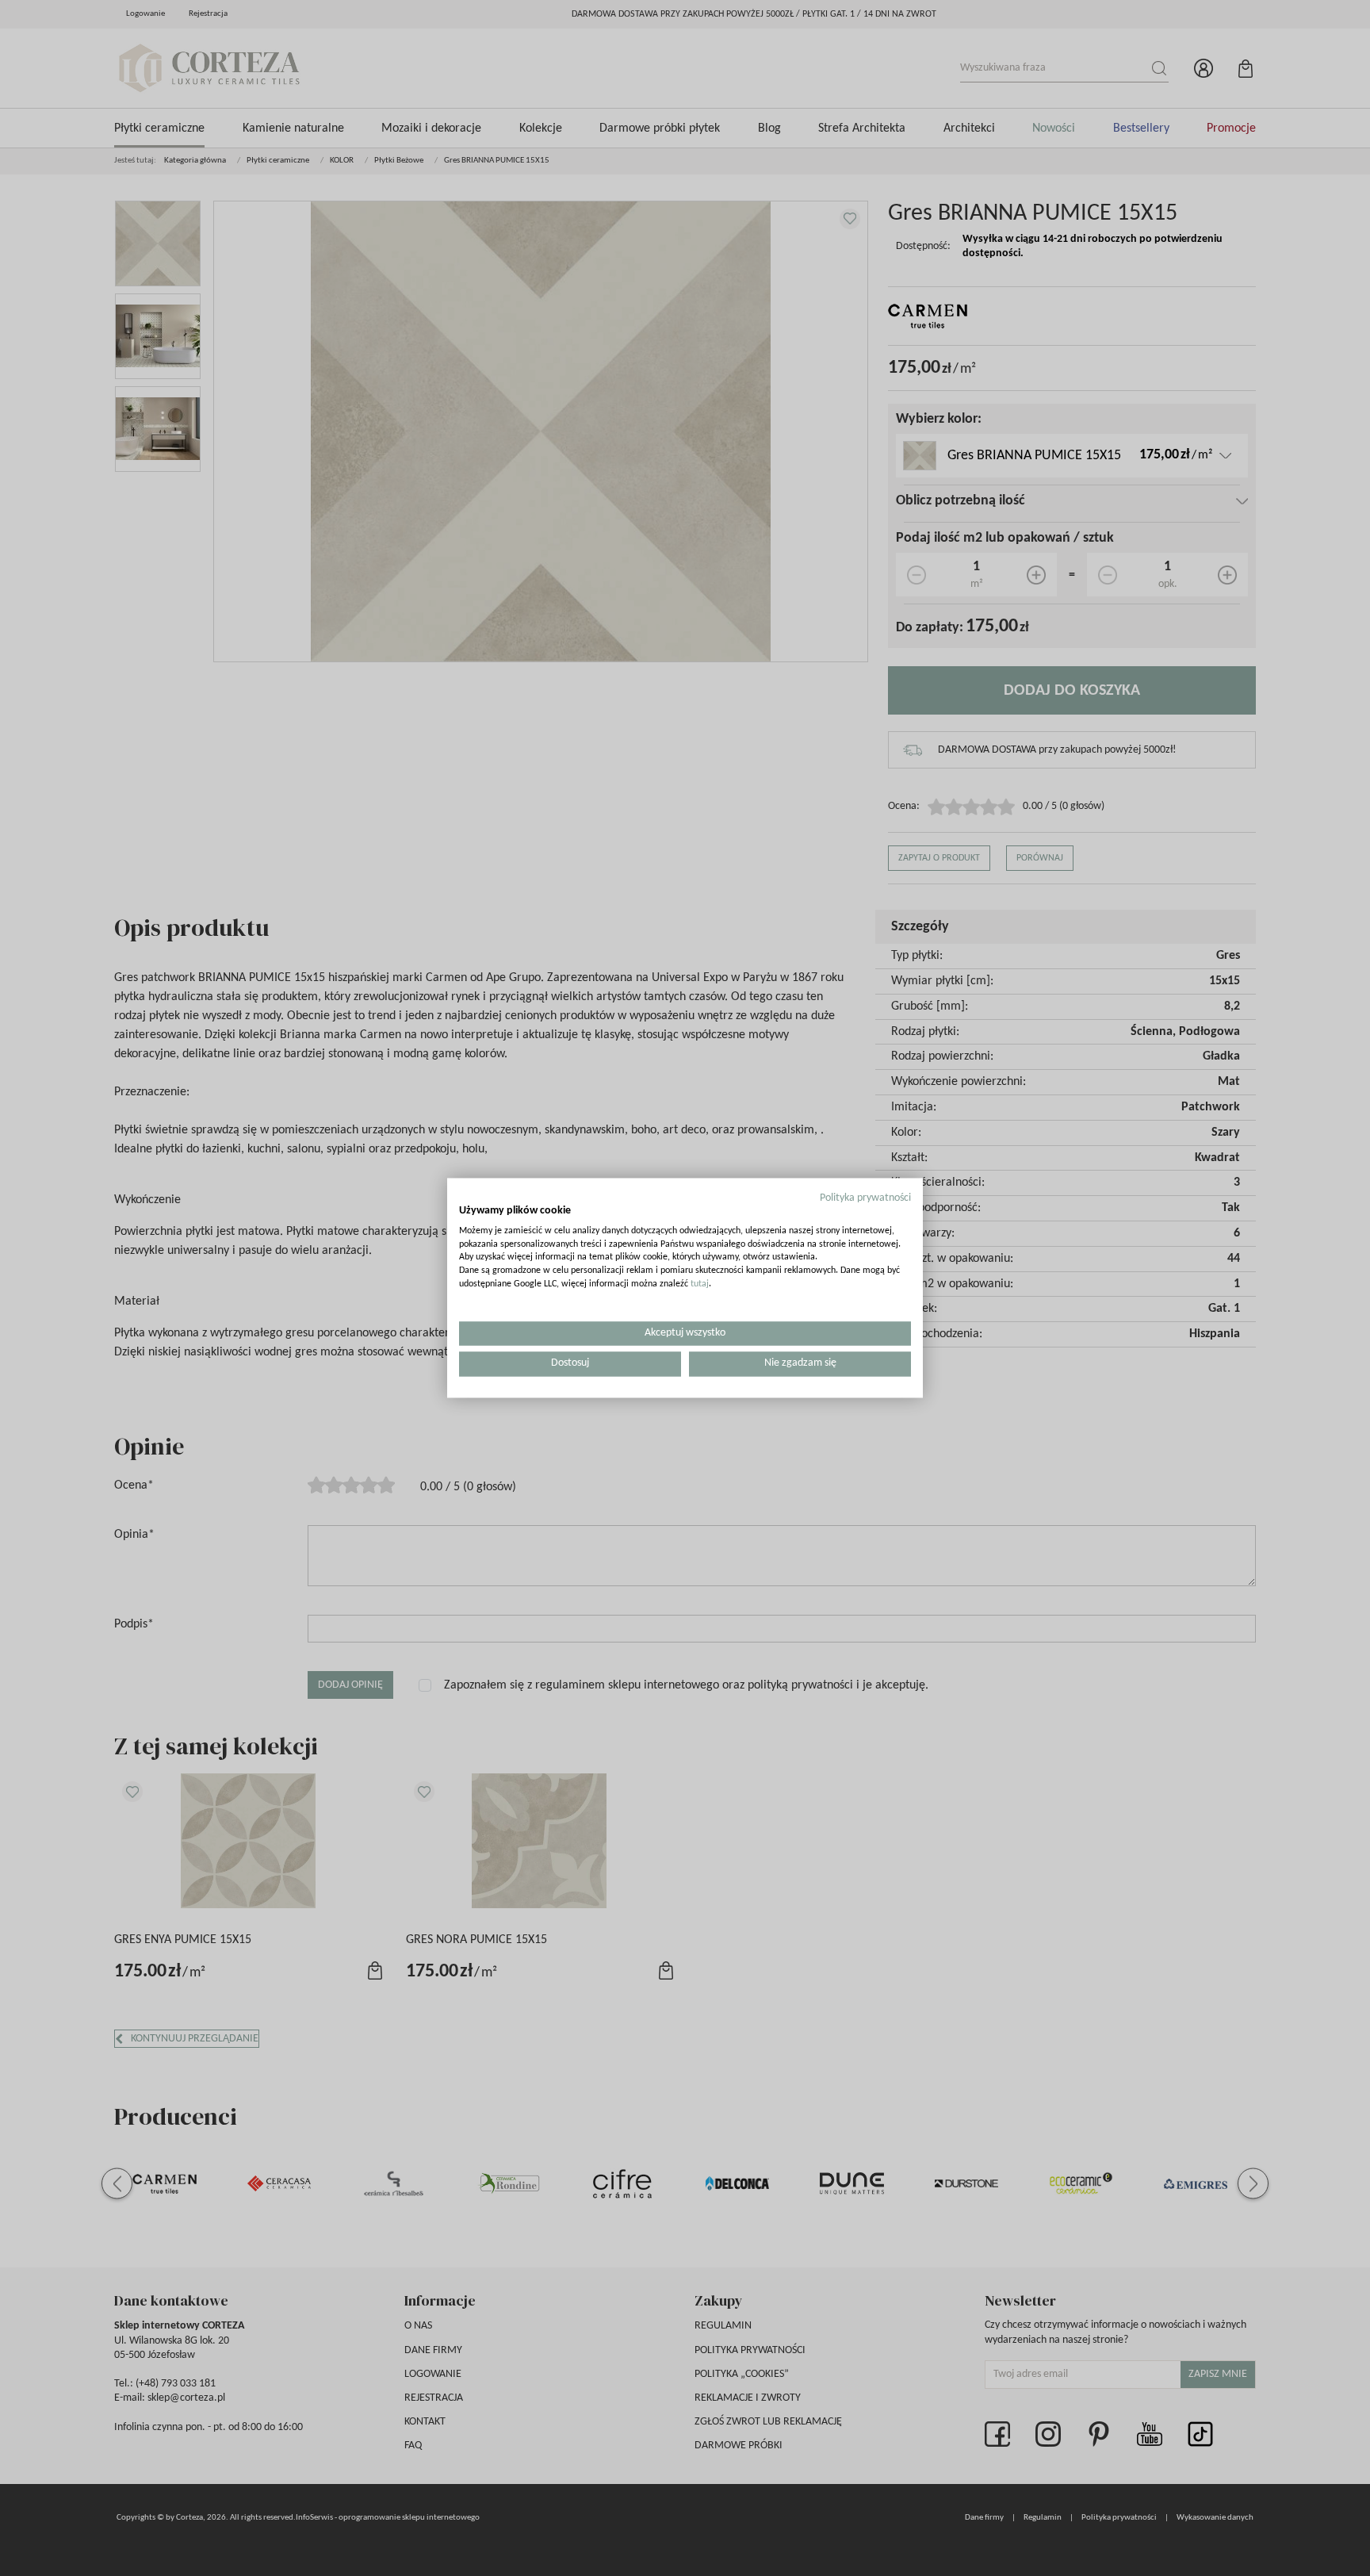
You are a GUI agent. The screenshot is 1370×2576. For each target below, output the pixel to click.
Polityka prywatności (865, 1198)
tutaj (700, 1284)
